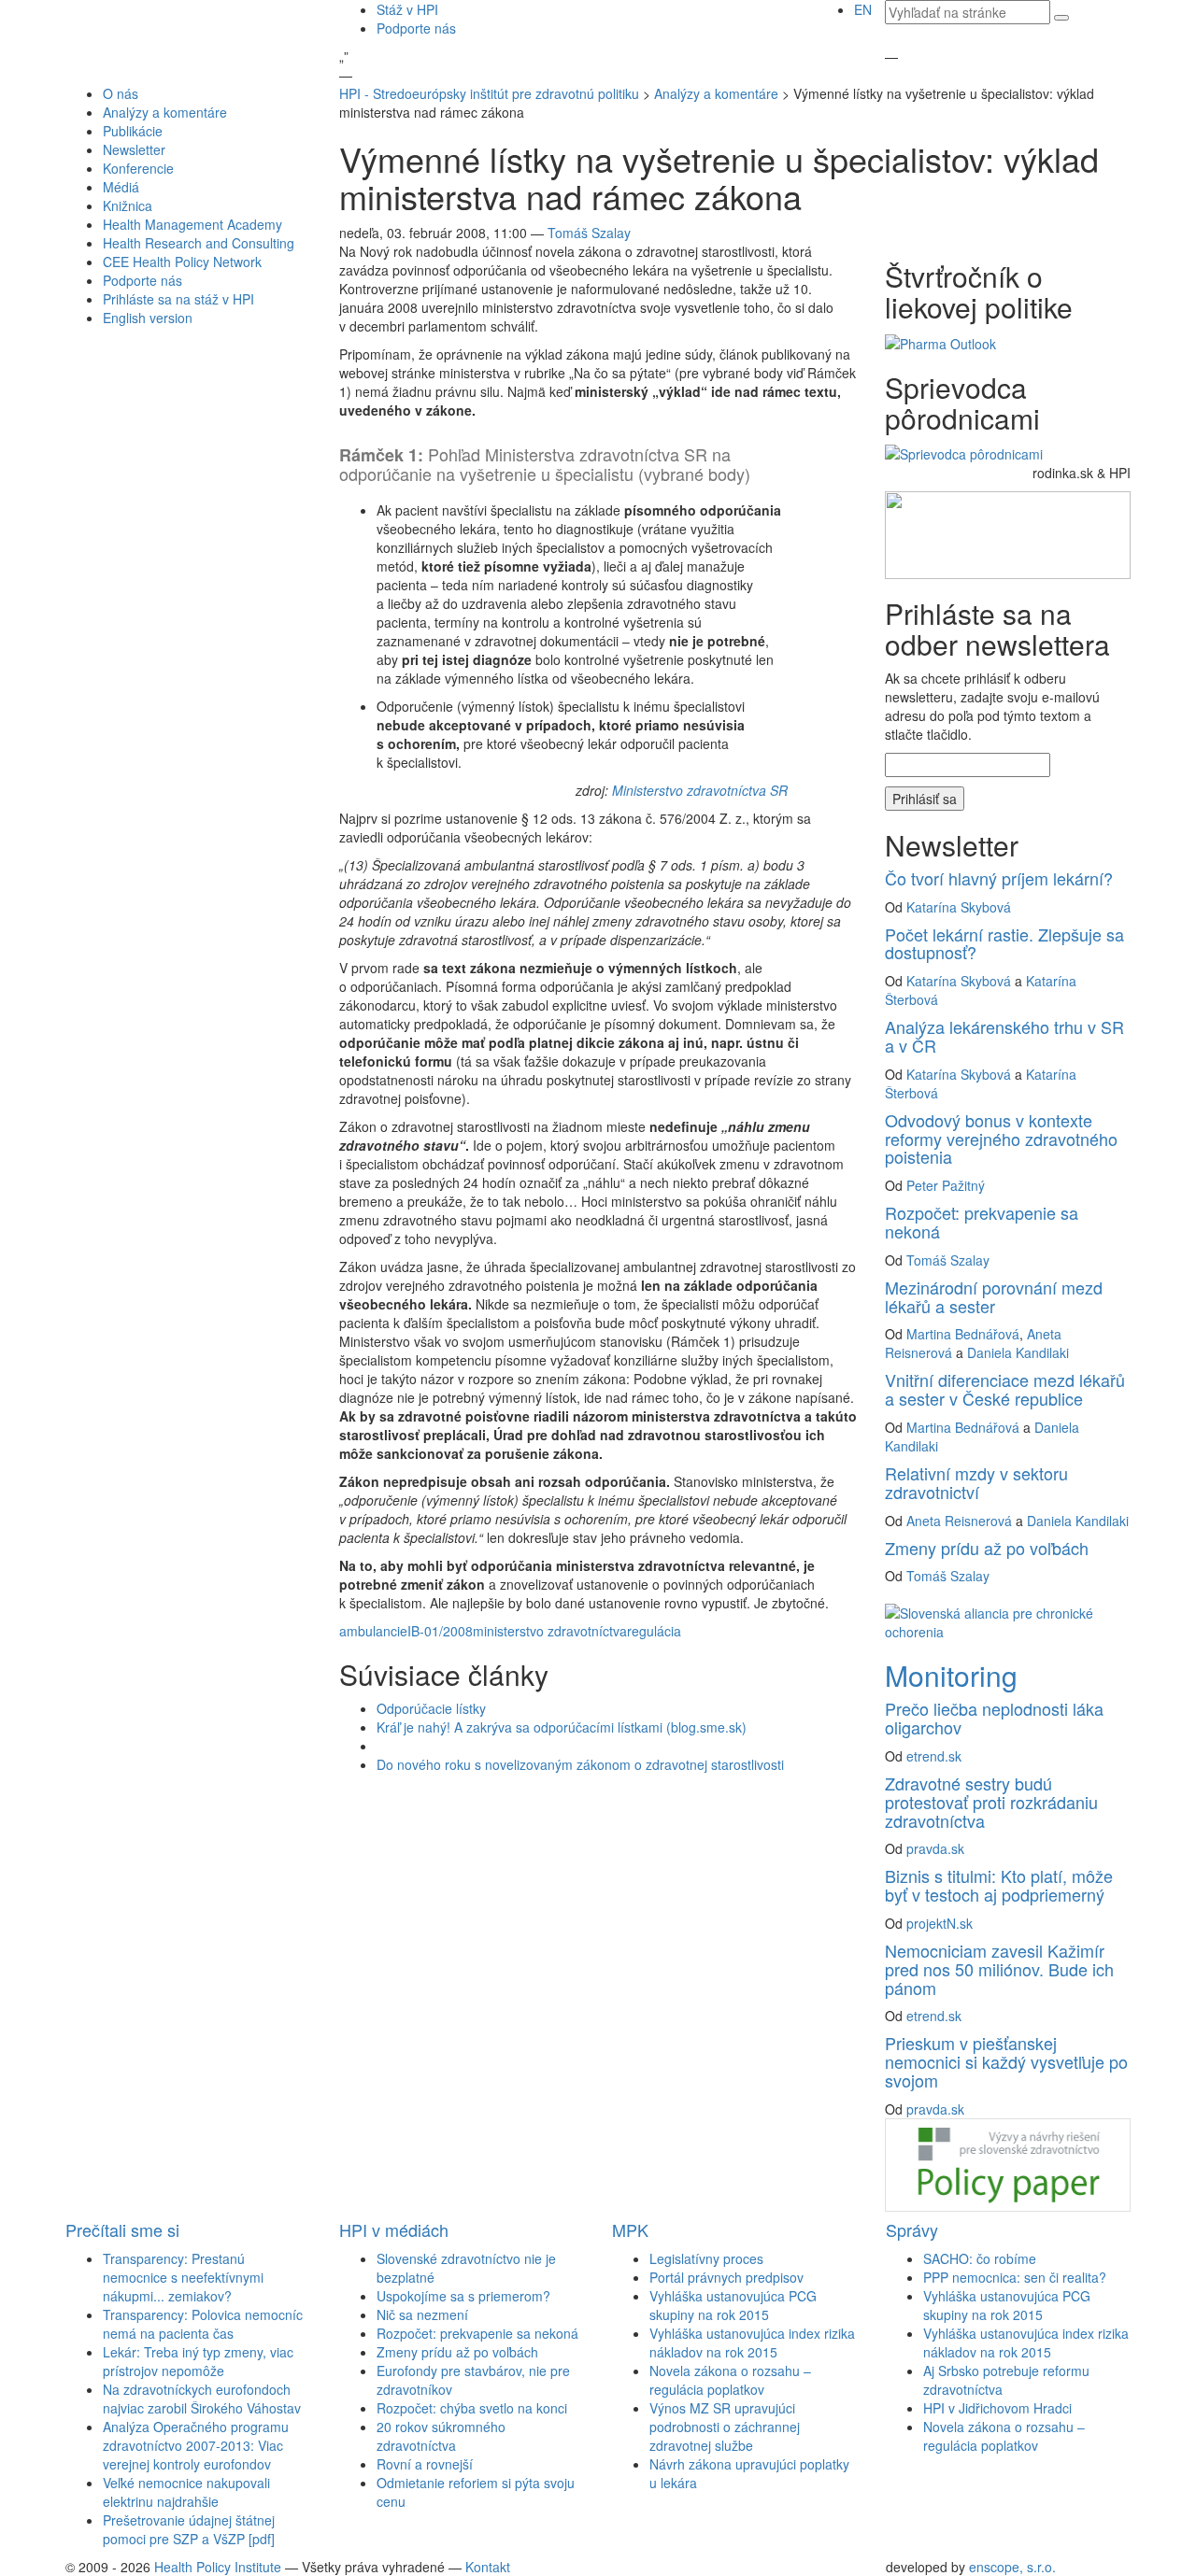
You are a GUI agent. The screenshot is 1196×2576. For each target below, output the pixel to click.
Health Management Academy (192, 224)
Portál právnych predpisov (726, 2277)
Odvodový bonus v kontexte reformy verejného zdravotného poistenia (1001, 1139)
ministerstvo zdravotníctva (550, 1631)
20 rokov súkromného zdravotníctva (441, 2436)
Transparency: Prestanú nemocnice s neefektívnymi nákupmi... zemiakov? (183, 2277)
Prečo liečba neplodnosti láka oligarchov (994, 1718)
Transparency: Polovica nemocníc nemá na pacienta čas (203, 2324)
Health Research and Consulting (199, 243)
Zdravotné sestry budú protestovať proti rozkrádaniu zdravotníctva (991, 1802)
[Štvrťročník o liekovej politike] (940, 341)
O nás (121, 93)
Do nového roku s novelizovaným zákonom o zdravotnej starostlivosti (580, 1764)
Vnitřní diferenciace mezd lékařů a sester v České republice (1005, 1389)
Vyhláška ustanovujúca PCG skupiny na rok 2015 (733, 2305)
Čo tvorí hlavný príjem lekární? (999, 878)
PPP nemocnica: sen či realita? (1015, 2277)
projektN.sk (940, 1923)
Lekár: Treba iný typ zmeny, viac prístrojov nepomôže (198, 2361)
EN (863, 9)
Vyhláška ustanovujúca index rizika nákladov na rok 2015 (752, 2342)
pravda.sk (935, 1848)
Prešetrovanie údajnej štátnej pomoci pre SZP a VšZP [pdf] (189, 2529)
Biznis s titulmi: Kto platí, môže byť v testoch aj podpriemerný (999, 1885)
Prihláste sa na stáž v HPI (178, 299)
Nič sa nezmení (422, 2314)
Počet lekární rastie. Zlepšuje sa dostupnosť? (1004, 943)
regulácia (654, 1631)
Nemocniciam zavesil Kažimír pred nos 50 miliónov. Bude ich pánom (999, 1969)
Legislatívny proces (706, 2258)
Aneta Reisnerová (959, 1521)
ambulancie (373, 1631)
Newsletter (134, 149)
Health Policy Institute (218, 2567)
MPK (630, 2229)
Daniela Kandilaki (1018, 1352)
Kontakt (488, 2567)
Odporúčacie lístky (431, 1708)
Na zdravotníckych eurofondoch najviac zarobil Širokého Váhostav (202, 2399)
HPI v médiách (394, 2229)
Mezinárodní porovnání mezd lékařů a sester (994, 1296)
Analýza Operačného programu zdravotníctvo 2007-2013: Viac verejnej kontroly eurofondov (196, 2445)
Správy (912, 2229)
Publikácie (133, 131)
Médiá (121, 187)
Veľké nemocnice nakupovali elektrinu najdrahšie (186, 2492)
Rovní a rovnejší (425, 2464)
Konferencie (138, 168)
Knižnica (128, 205)
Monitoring (951, 1675)
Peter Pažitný (946, 1185)
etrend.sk (934, 1756)
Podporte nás (416, 28)
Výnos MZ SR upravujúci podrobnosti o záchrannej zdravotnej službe (725, 2427)
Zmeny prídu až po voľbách (987, 1548)
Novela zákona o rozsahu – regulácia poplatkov (730, 2380)
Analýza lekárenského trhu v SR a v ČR (1004, 1036)
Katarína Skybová (959, 907)
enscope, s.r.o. (1012, 2567)
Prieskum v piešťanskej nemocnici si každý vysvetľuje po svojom (1006, 2061)
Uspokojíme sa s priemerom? (463, 2296)
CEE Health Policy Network (182, 262)
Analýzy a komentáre (165, 112)
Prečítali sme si (122, 2229)
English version (148, 318)
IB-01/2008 (440, 1631)
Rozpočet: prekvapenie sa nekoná (982, 1222)
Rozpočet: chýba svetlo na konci (472, 2408)
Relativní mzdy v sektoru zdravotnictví (976, 1482)
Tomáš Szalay (589, 233)
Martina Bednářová (963, 1334)
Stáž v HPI (407, 9)
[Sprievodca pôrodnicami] (964, 452)
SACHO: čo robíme (980, 2258)
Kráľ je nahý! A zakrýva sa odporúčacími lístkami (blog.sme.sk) (562, 1727)
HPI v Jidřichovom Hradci (997, 2408)
